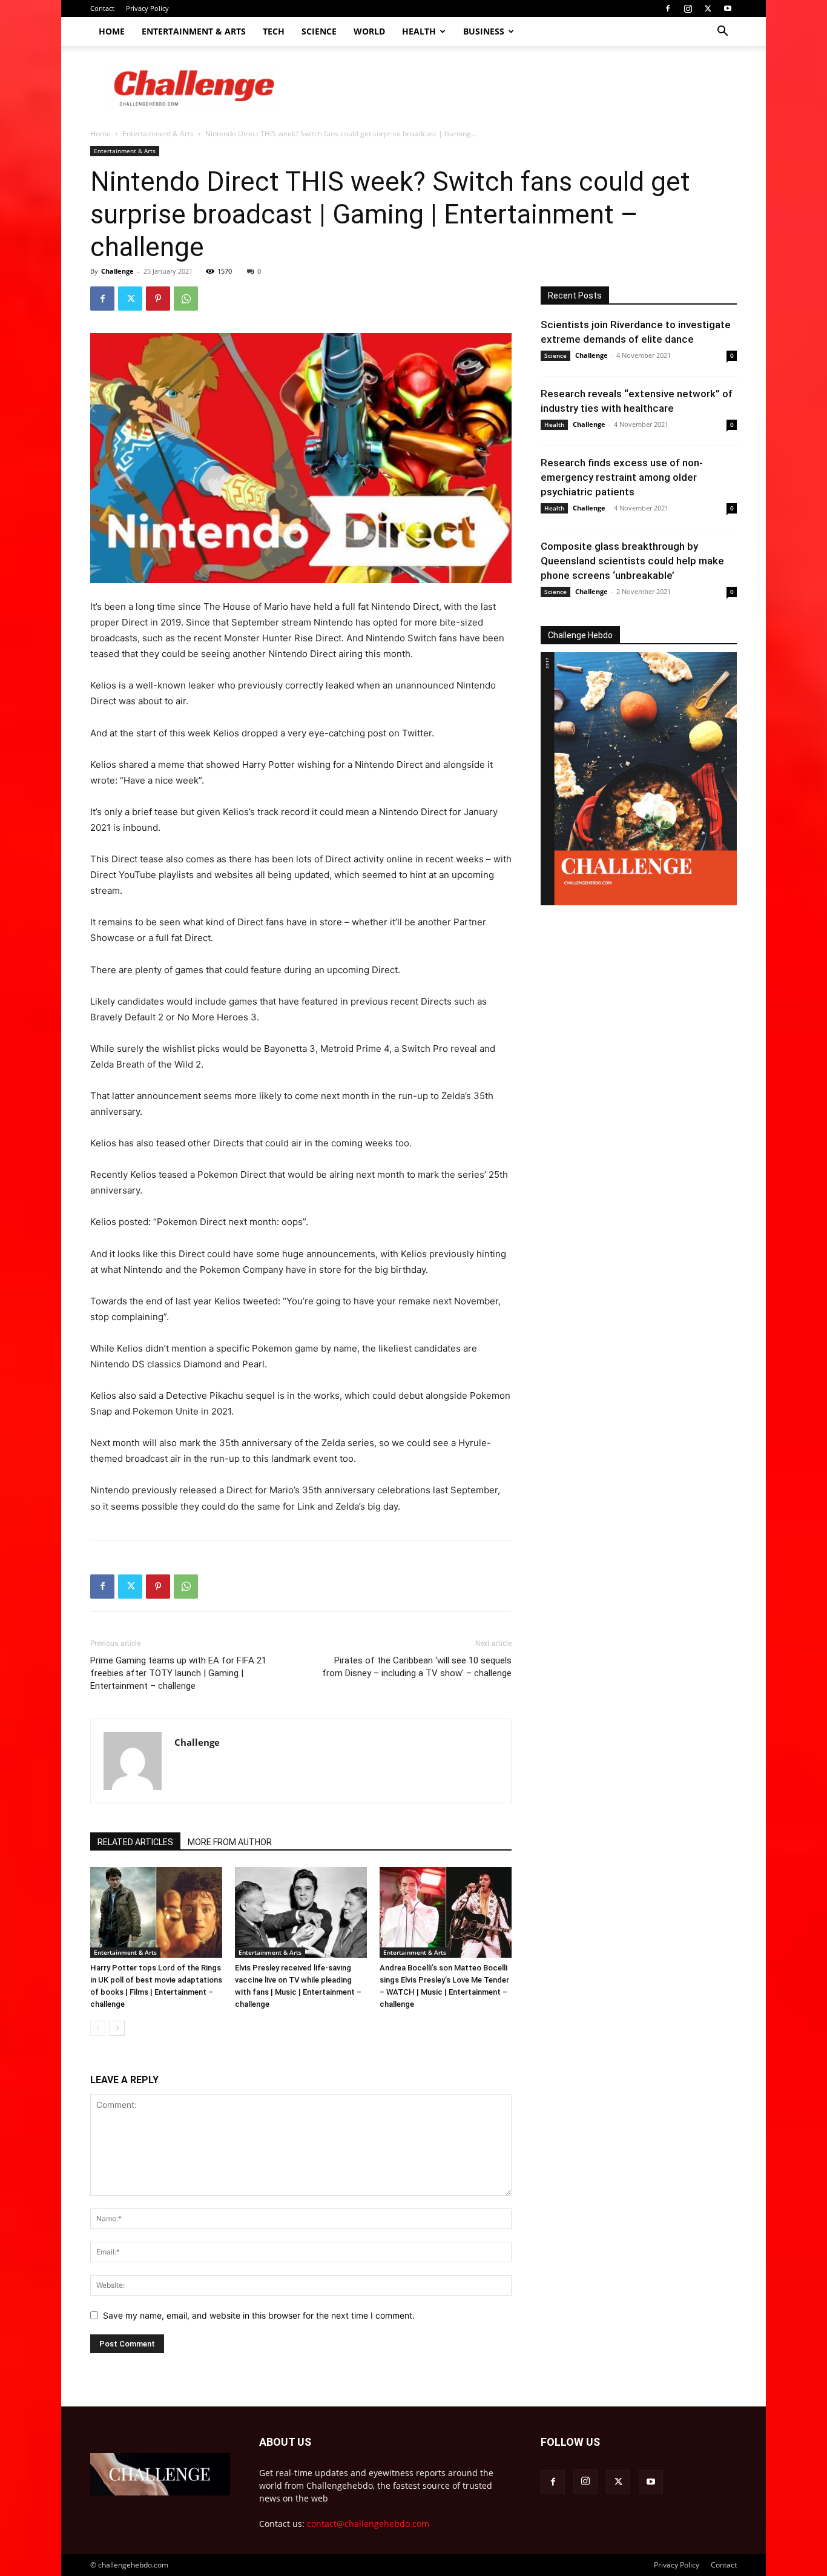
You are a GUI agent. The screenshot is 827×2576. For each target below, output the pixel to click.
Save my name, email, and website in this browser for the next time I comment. (259, 2315)
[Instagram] (688, 8)
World (369, 31)
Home (112, 31)
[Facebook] (668, 8)
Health (419, 31)
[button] (722, 32)
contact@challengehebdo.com (368, 2524)
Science (319, 31)
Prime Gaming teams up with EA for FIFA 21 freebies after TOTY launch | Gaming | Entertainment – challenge (178, 1673)
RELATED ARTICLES (135, 1842)
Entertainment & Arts (194, 31)
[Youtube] (728, 8)
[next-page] (117, 2028)
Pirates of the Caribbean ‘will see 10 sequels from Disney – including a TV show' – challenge (417, 1667)
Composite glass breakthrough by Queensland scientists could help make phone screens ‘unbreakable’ (632, 561)
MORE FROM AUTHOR (230, 1842)
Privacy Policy (147, 8)
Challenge (117, 271)
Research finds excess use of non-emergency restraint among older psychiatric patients (622, 477)
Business (484, 31)
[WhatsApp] (186, 299)
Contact (102, 8)
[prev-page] (98, 2028)
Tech (274, 31)
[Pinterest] (158, 299)
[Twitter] (708, 8)
